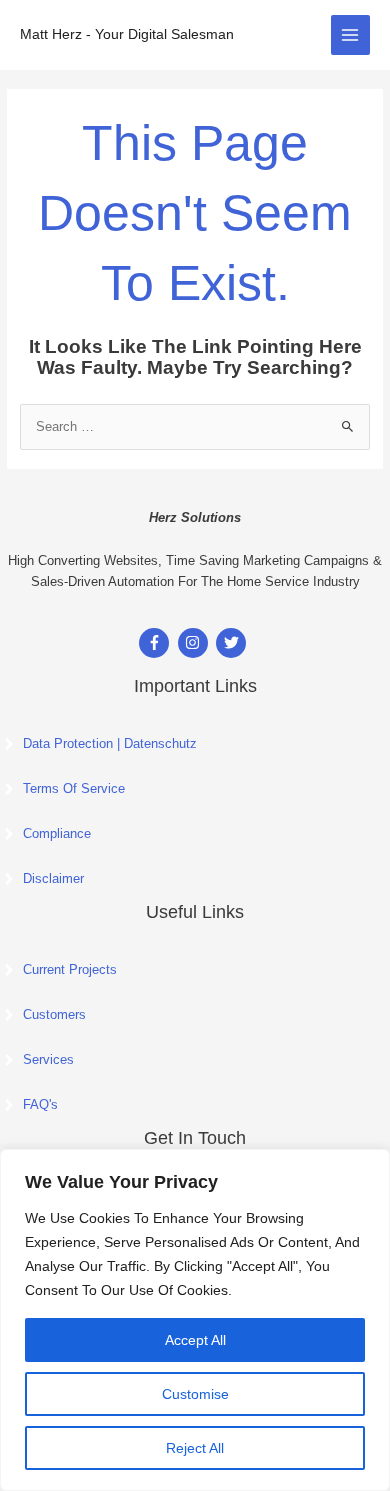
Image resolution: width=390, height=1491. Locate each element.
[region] (195, 1320)
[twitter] (233, 643)
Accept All (195, 1340)
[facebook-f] (156, 643)
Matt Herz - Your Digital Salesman (127, 34)
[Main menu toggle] (350, 34)
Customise (195, 1394)
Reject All (195, 1448)
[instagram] (195, 643)
